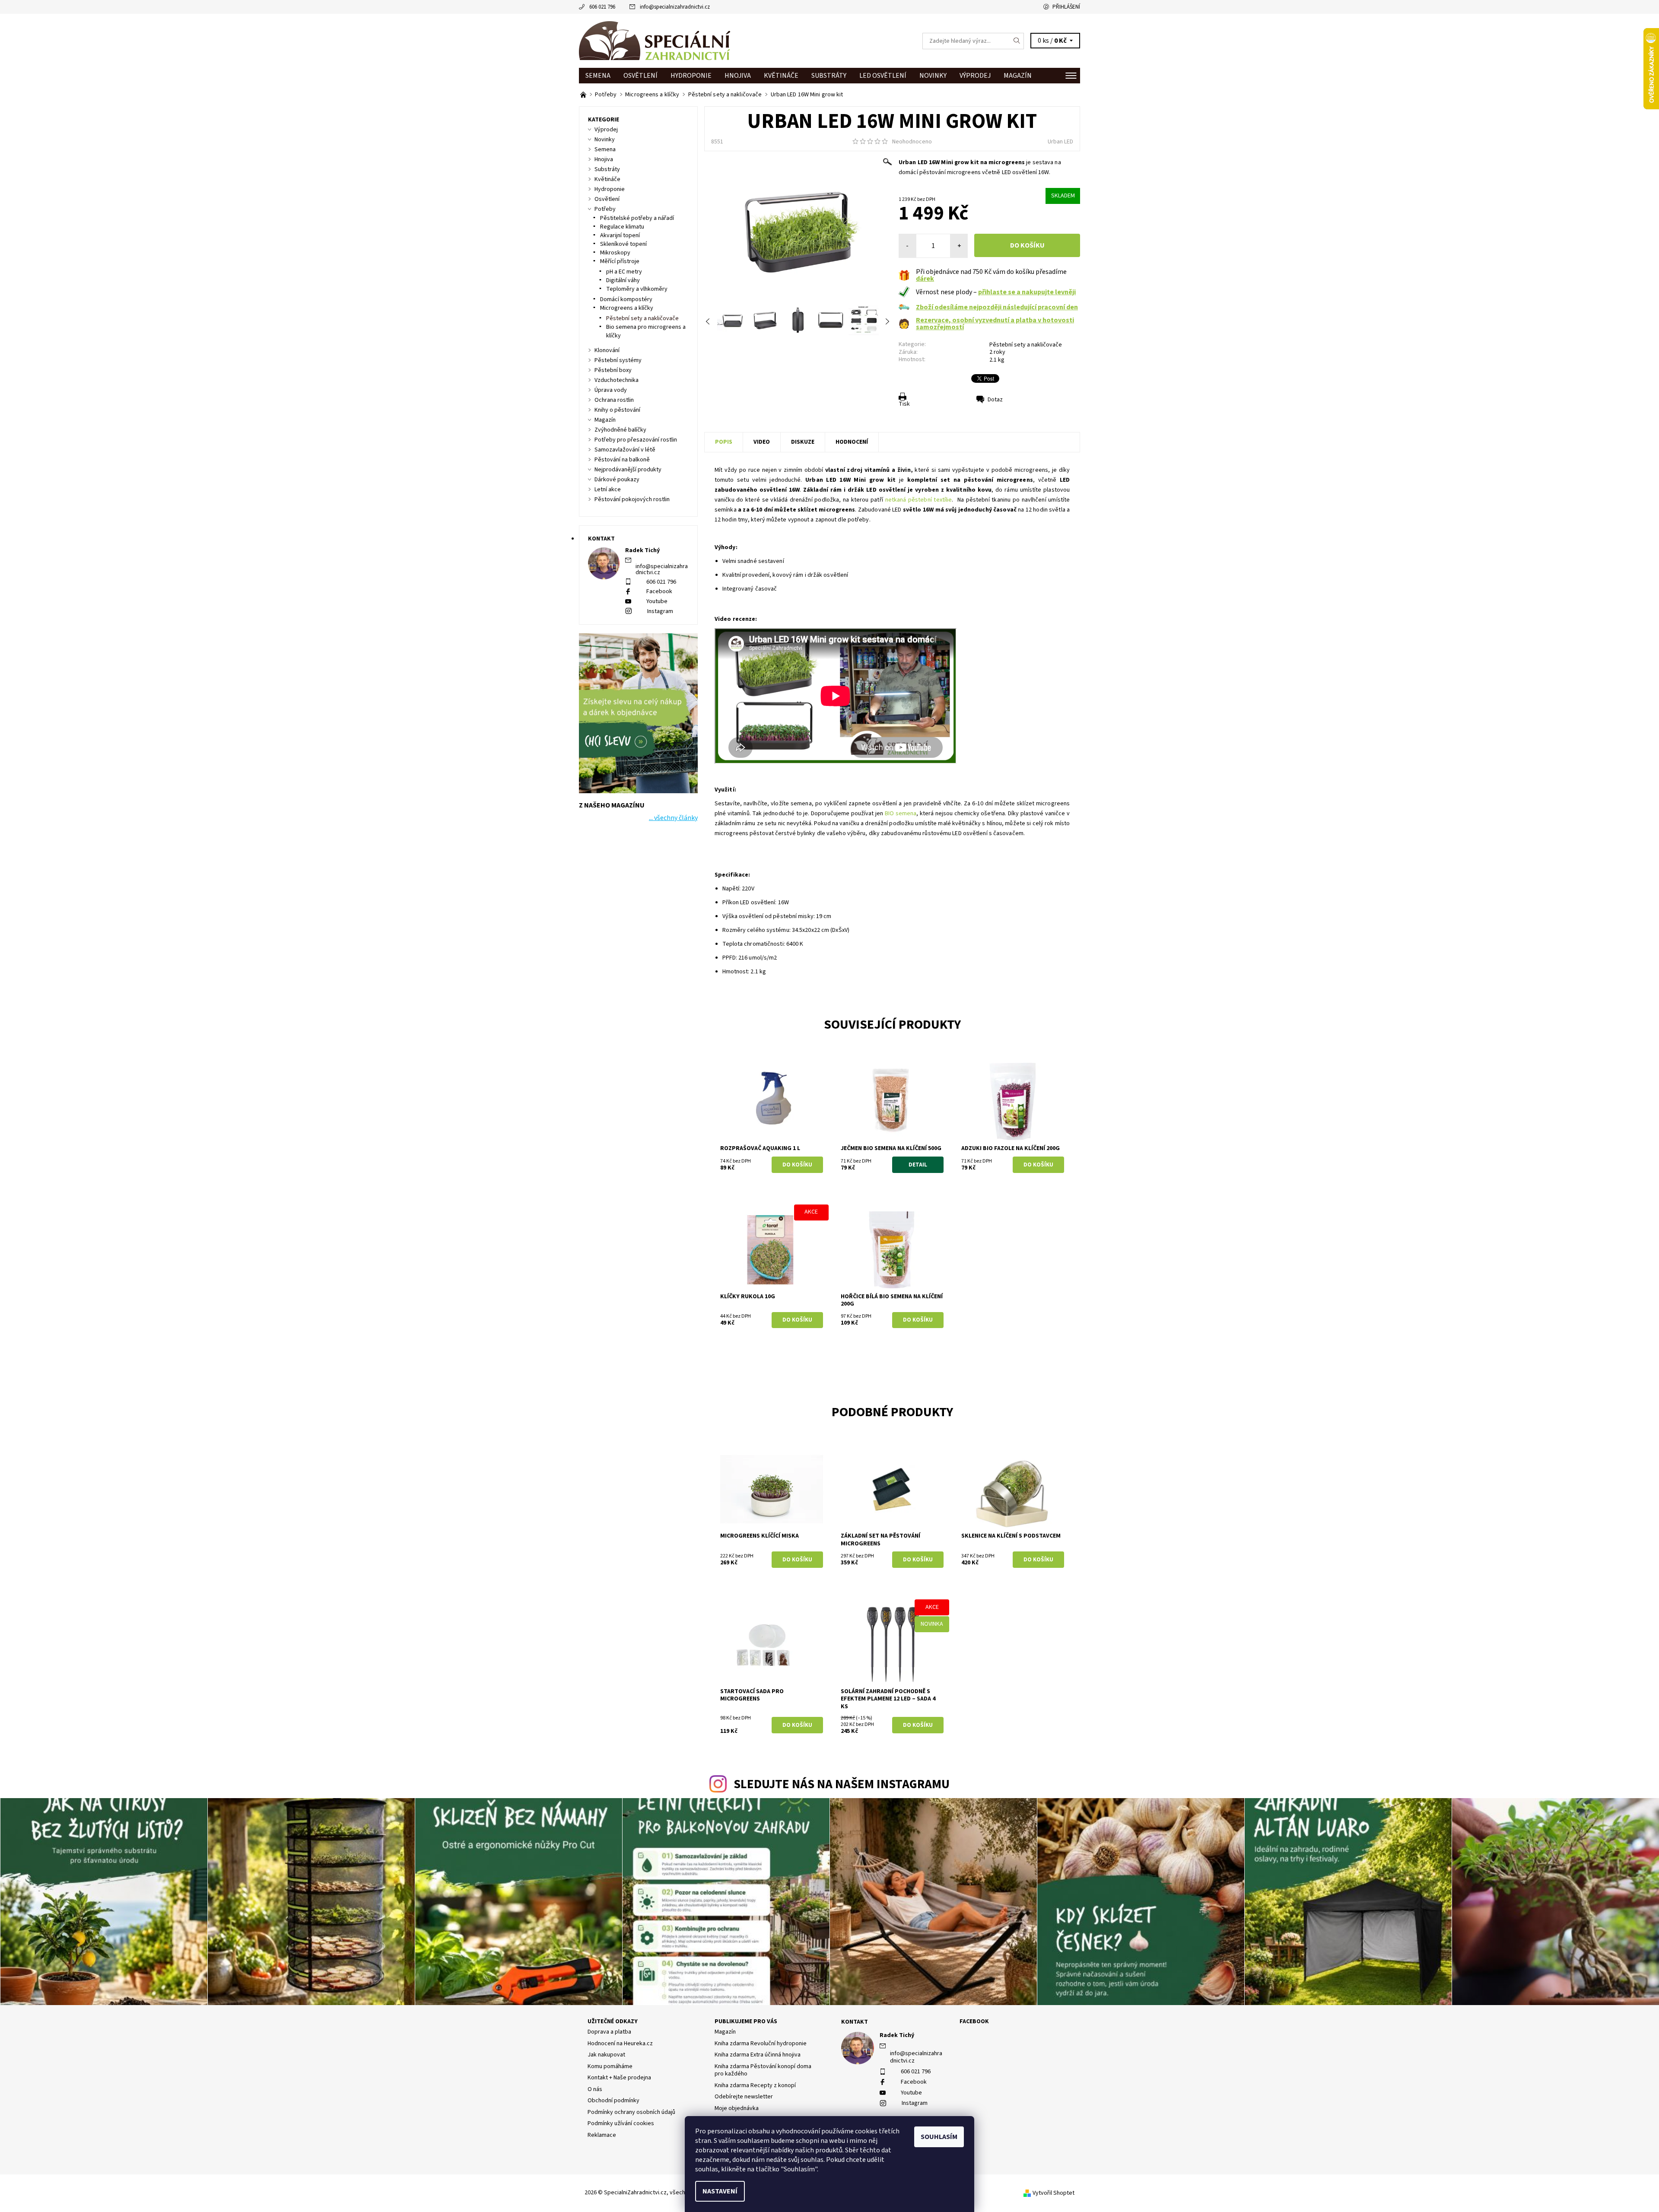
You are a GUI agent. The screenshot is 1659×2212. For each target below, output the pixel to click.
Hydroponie (691, 76)
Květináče (781, 76)
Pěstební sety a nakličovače (1026, 345)
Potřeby (605, 209)
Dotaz (995, 400)
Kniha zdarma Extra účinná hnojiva (758, 2055)
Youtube (657, 601)
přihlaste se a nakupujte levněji (1027, 292)
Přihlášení (1066, 7)
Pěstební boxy (613, 370)
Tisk (904, 404)
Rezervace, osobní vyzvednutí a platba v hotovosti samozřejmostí (995, 324)
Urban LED (1060, 142)
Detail (918, 1165)
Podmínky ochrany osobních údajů (631, 2112)
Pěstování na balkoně (622, 460)
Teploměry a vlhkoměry (637, 289)
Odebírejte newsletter (744, 2097)
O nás (595, 2089)
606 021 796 (602, 7)
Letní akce (608, 489)
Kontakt (855, 2022)
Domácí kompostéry (626, 299)
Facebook (659, 591)
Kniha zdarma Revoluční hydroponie (761, 2044)
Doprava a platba (609, 2032)
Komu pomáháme (610, 2066)
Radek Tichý (897, 2035)
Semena (598, 76)
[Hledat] (1017, 41)
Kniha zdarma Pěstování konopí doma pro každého (763, 2070)
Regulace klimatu (622, 227)
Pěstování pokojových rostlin (632, 499)
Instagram (660, 611)
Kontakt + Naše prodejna (619, 2078)
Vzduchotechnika (617, 380)
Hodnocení (852, 442)
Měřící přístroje (620, 261)
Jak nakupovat (606, 2055)
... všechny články (673, 818)
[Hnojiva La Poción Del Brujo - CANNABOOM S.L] (584, 95)
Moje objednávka (737, 2108)
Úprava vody (611, 390)
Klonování (607, 350)
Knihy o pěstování (617, 410)
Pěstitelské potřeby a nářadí (637, 218)
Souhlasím (939, 2137)
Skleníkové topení (623, 244)
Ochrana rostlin (614, 400)
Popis (724, 442)
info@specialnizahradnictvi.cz (675, 7)
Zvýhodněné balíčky (620, 430)
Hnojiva (738, 76)
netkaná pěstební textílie (919, 500)
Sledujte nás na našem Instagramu (842, 1785)
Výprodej (975, 76)
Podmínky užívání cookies (621, 2123)
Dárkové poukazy (617, 480)
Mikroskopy (615, 253)
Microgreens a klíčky (627, 308)
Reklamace (602, 2135)
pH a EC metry (624, 272)
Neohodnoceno (912, 142)
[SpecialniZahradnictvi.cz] (655, 41)
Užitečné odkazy (613, 2021)
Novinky (933, 76)
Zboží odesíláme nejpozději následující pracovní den (997, 307)
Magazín (1018, 76)
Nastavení (720, 2191)
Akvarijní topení (620, 235)
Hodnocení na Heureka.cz (620, 2044)
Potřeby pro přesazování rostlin (636, 440)
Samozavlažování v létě (625, 450)
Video (762, 442)
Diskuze (803, 442)
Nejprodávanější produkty (628, 470)
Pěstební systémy (618, 360)
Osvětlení (640, 76)
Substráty (829, 76)
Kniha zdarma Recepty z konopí (755, 2085)
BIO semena (901, 814)
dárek (925, 279)
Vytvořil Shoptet (1054, 2193)
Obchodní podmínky (613, 2101)
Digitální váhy (623, 280)
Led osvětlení (883, 76)
